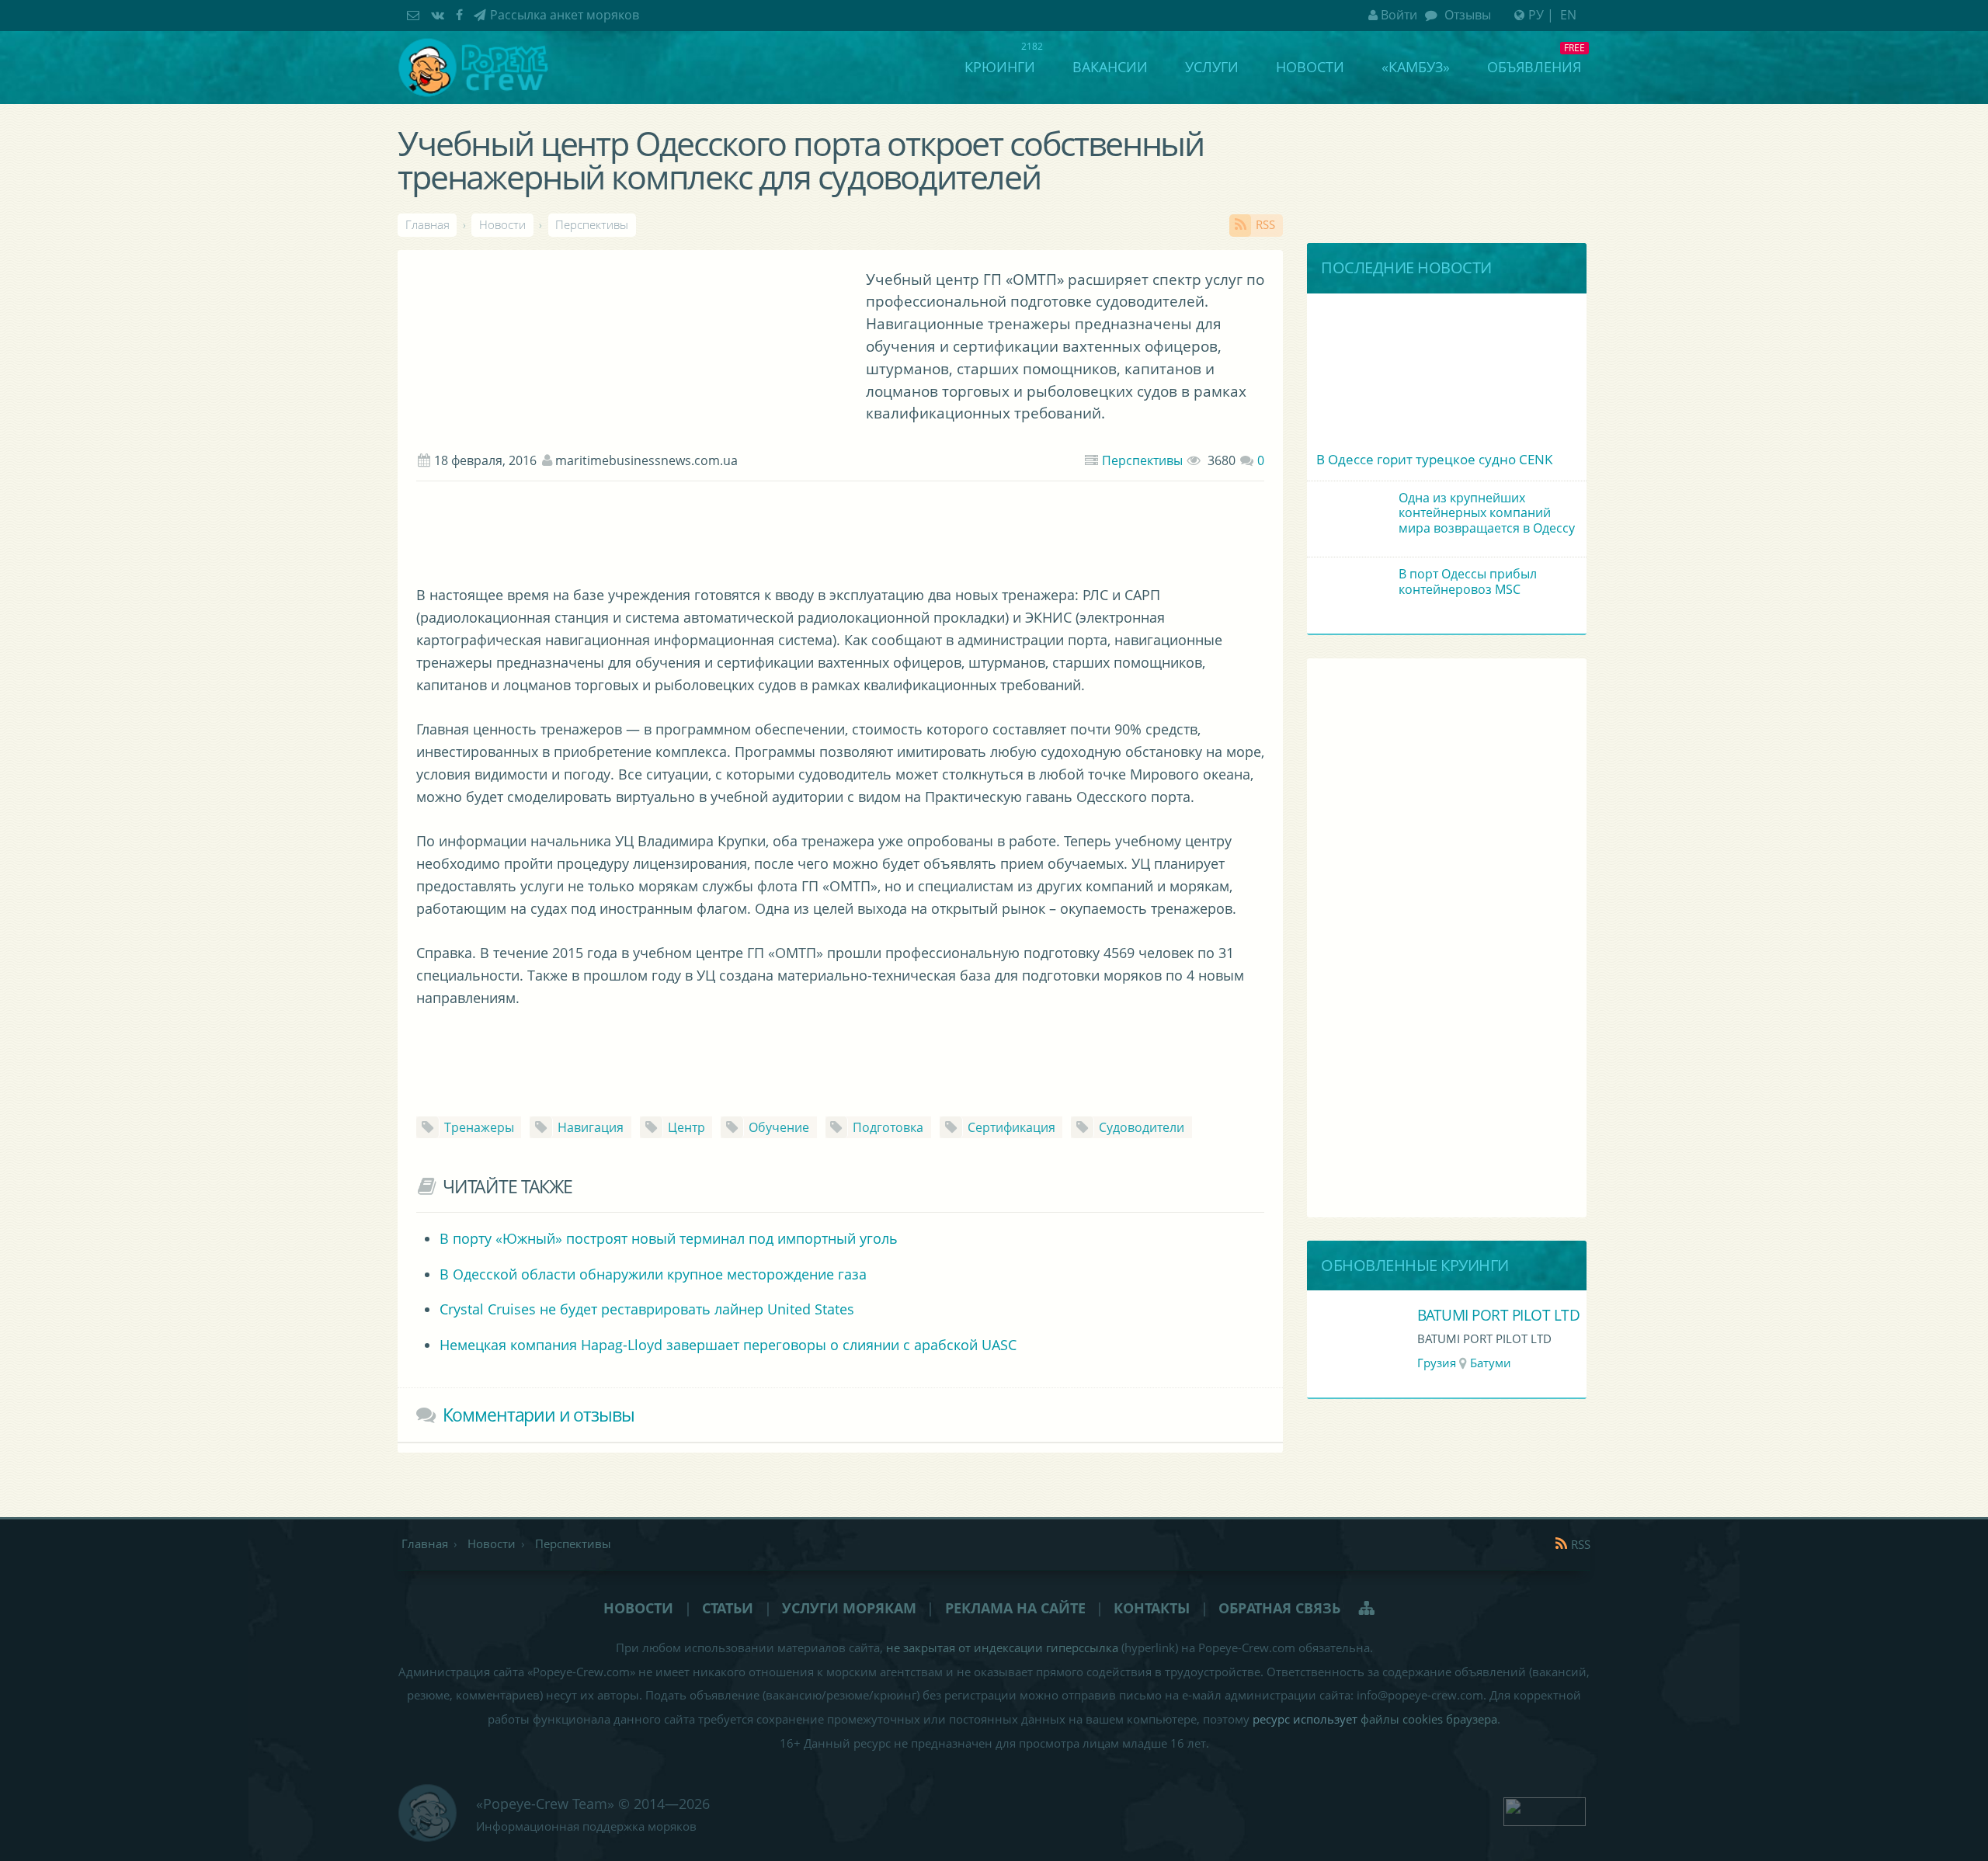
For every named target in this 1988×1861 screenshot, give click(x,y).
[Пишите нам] (415, 15)
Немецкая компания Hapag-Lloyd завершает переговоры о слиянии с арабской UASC (728, 1345)
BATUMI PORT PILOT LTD (1310, 1315)
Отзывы (1466, 15)
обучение (779, 1127)
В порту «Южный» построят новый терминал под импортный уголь (669, 1238)
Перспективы (1142, 460)
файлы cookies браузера (1429, 1719)
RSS (1265, 225)
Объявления (1534, 67)
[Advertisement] (840, 537)
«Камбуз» (1416, 67)
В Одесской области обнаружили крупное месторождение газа (653, 1274)
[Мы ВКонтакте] (440, 15)
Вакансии (1110, 67)
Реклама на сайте (1015, 1608)
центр (686, 1127)
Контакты (1152, 1608)
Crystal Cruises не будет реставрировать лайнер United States (647, 1309)
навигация (591, 1127)
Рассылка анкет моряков (565, 15)
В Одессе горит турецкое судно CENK (1434, 459)
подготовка (888, 1127)
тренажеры (479, 1127)
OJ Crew (1531, 1315)
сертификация (1011, 1127)
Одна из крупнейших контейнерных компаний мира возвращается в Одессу (1487, 512)
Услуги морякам (849, 1608)
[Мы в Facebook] (461, 15)
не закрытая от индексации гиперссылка (1002, 1648)
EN (1568, 15)
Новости (1310, 67)
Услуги (1212, 67)
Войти (1399, 15)
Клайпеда (1581, 1363)
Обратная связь (1279, 1608)
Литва (1522, 1363)
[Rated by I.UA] (1545, 1810)
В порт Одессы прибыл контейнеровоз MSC (1468, 581)
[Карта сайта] (1368, 1608)
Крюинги (1000, 67)
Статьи (728, 1608)
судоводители (1142, 1127)
